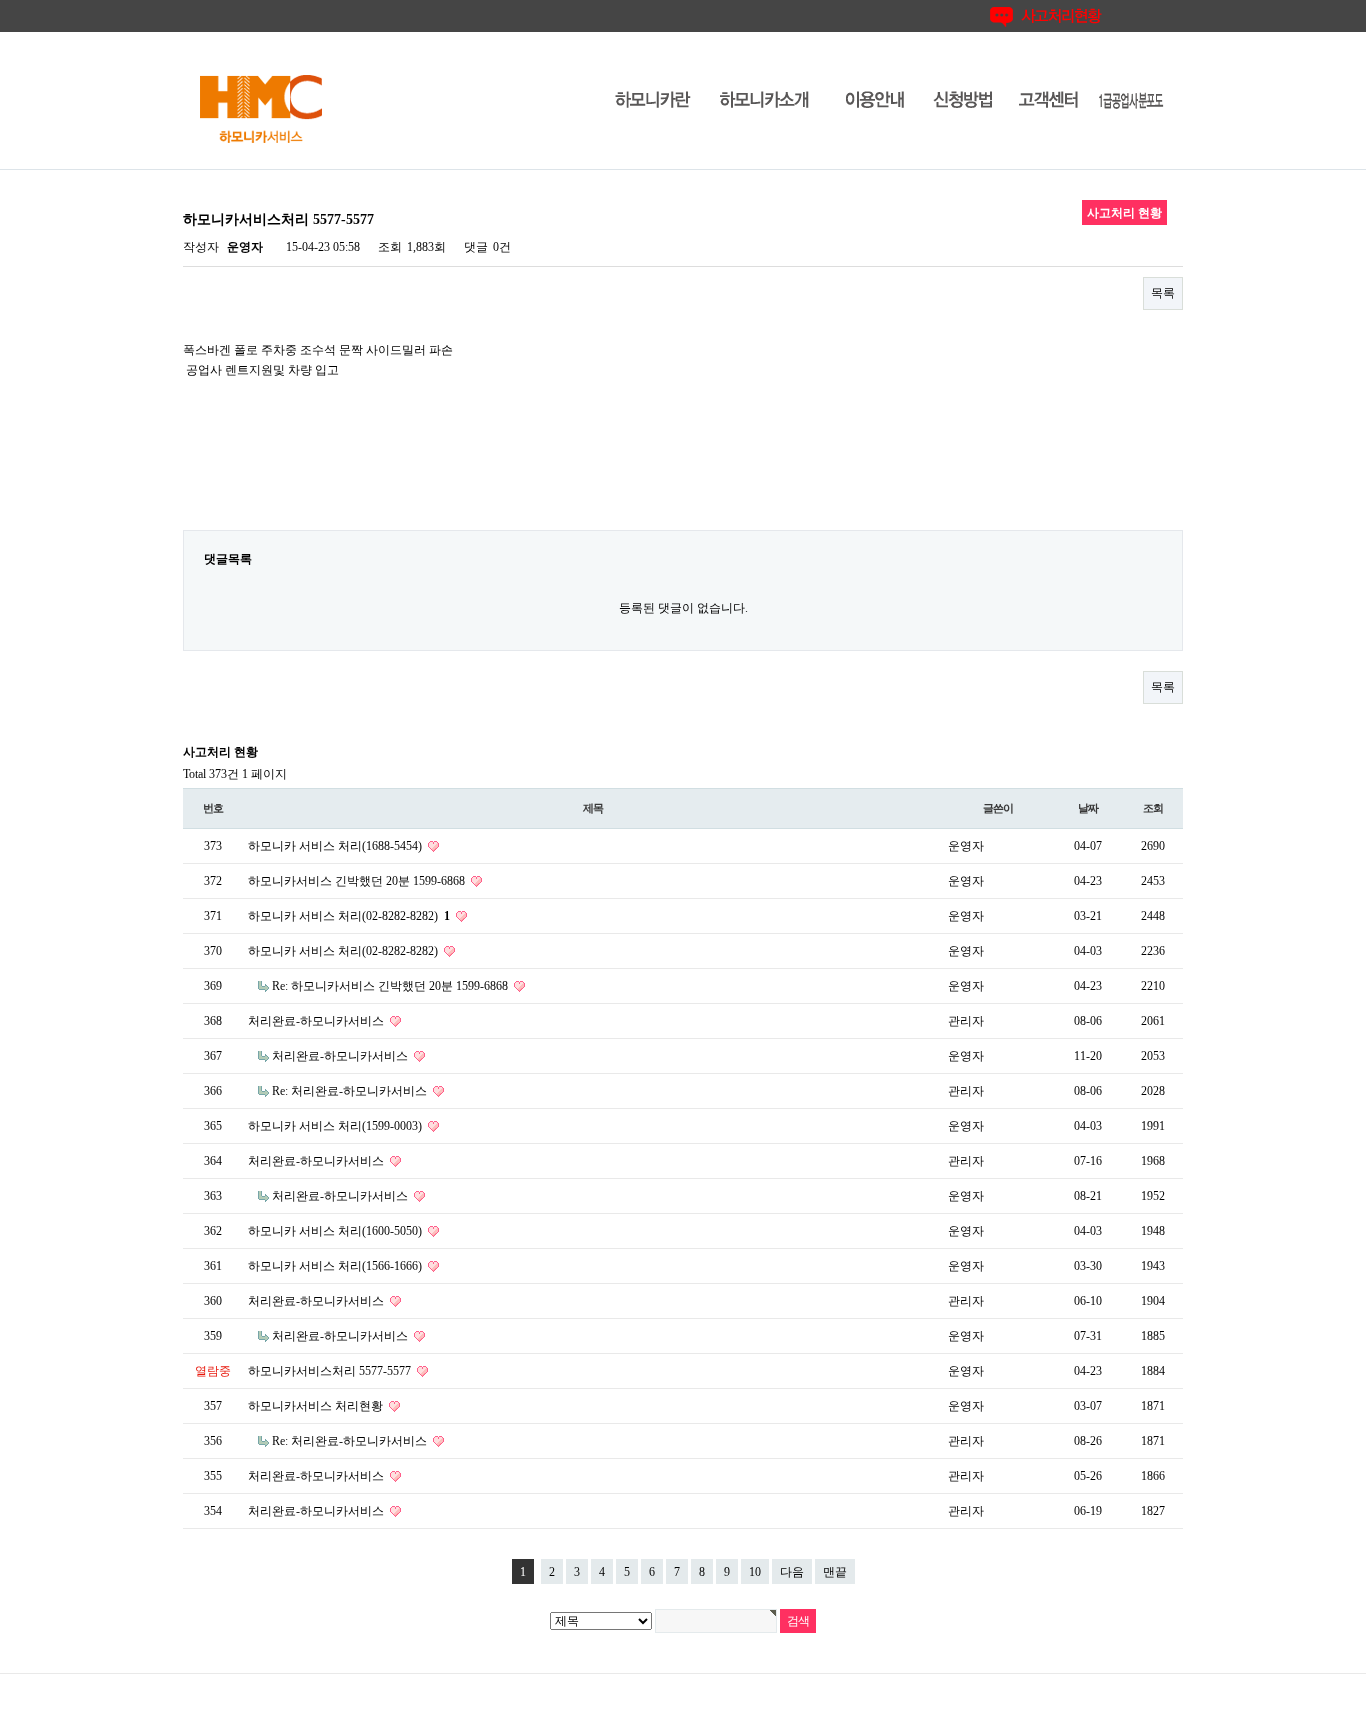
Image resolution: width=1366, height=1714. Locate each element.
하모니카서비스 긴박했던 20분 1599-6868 (358, 881)
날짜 (1088, 808)
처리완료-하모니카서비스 (317, 1021)
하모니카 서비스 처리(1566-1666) (336, 1266)
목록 (1163, 293)
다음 (792, 1572)
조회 (1153, 808)
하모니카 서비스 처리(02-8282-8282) (349, 916)
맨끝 (835, 1572)
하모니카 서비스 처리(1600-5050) (336, 1231)
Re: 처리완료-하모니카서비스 (351, 1091)
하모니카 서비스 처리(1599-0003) (336, 1126)
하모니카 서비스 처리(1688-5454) (336, 846)
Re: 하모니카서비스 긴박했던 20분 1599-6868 (391, 986)
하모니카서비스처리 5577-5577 (331, 1371)
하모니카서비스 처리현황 (317, 1406)
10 (755, 1572)
